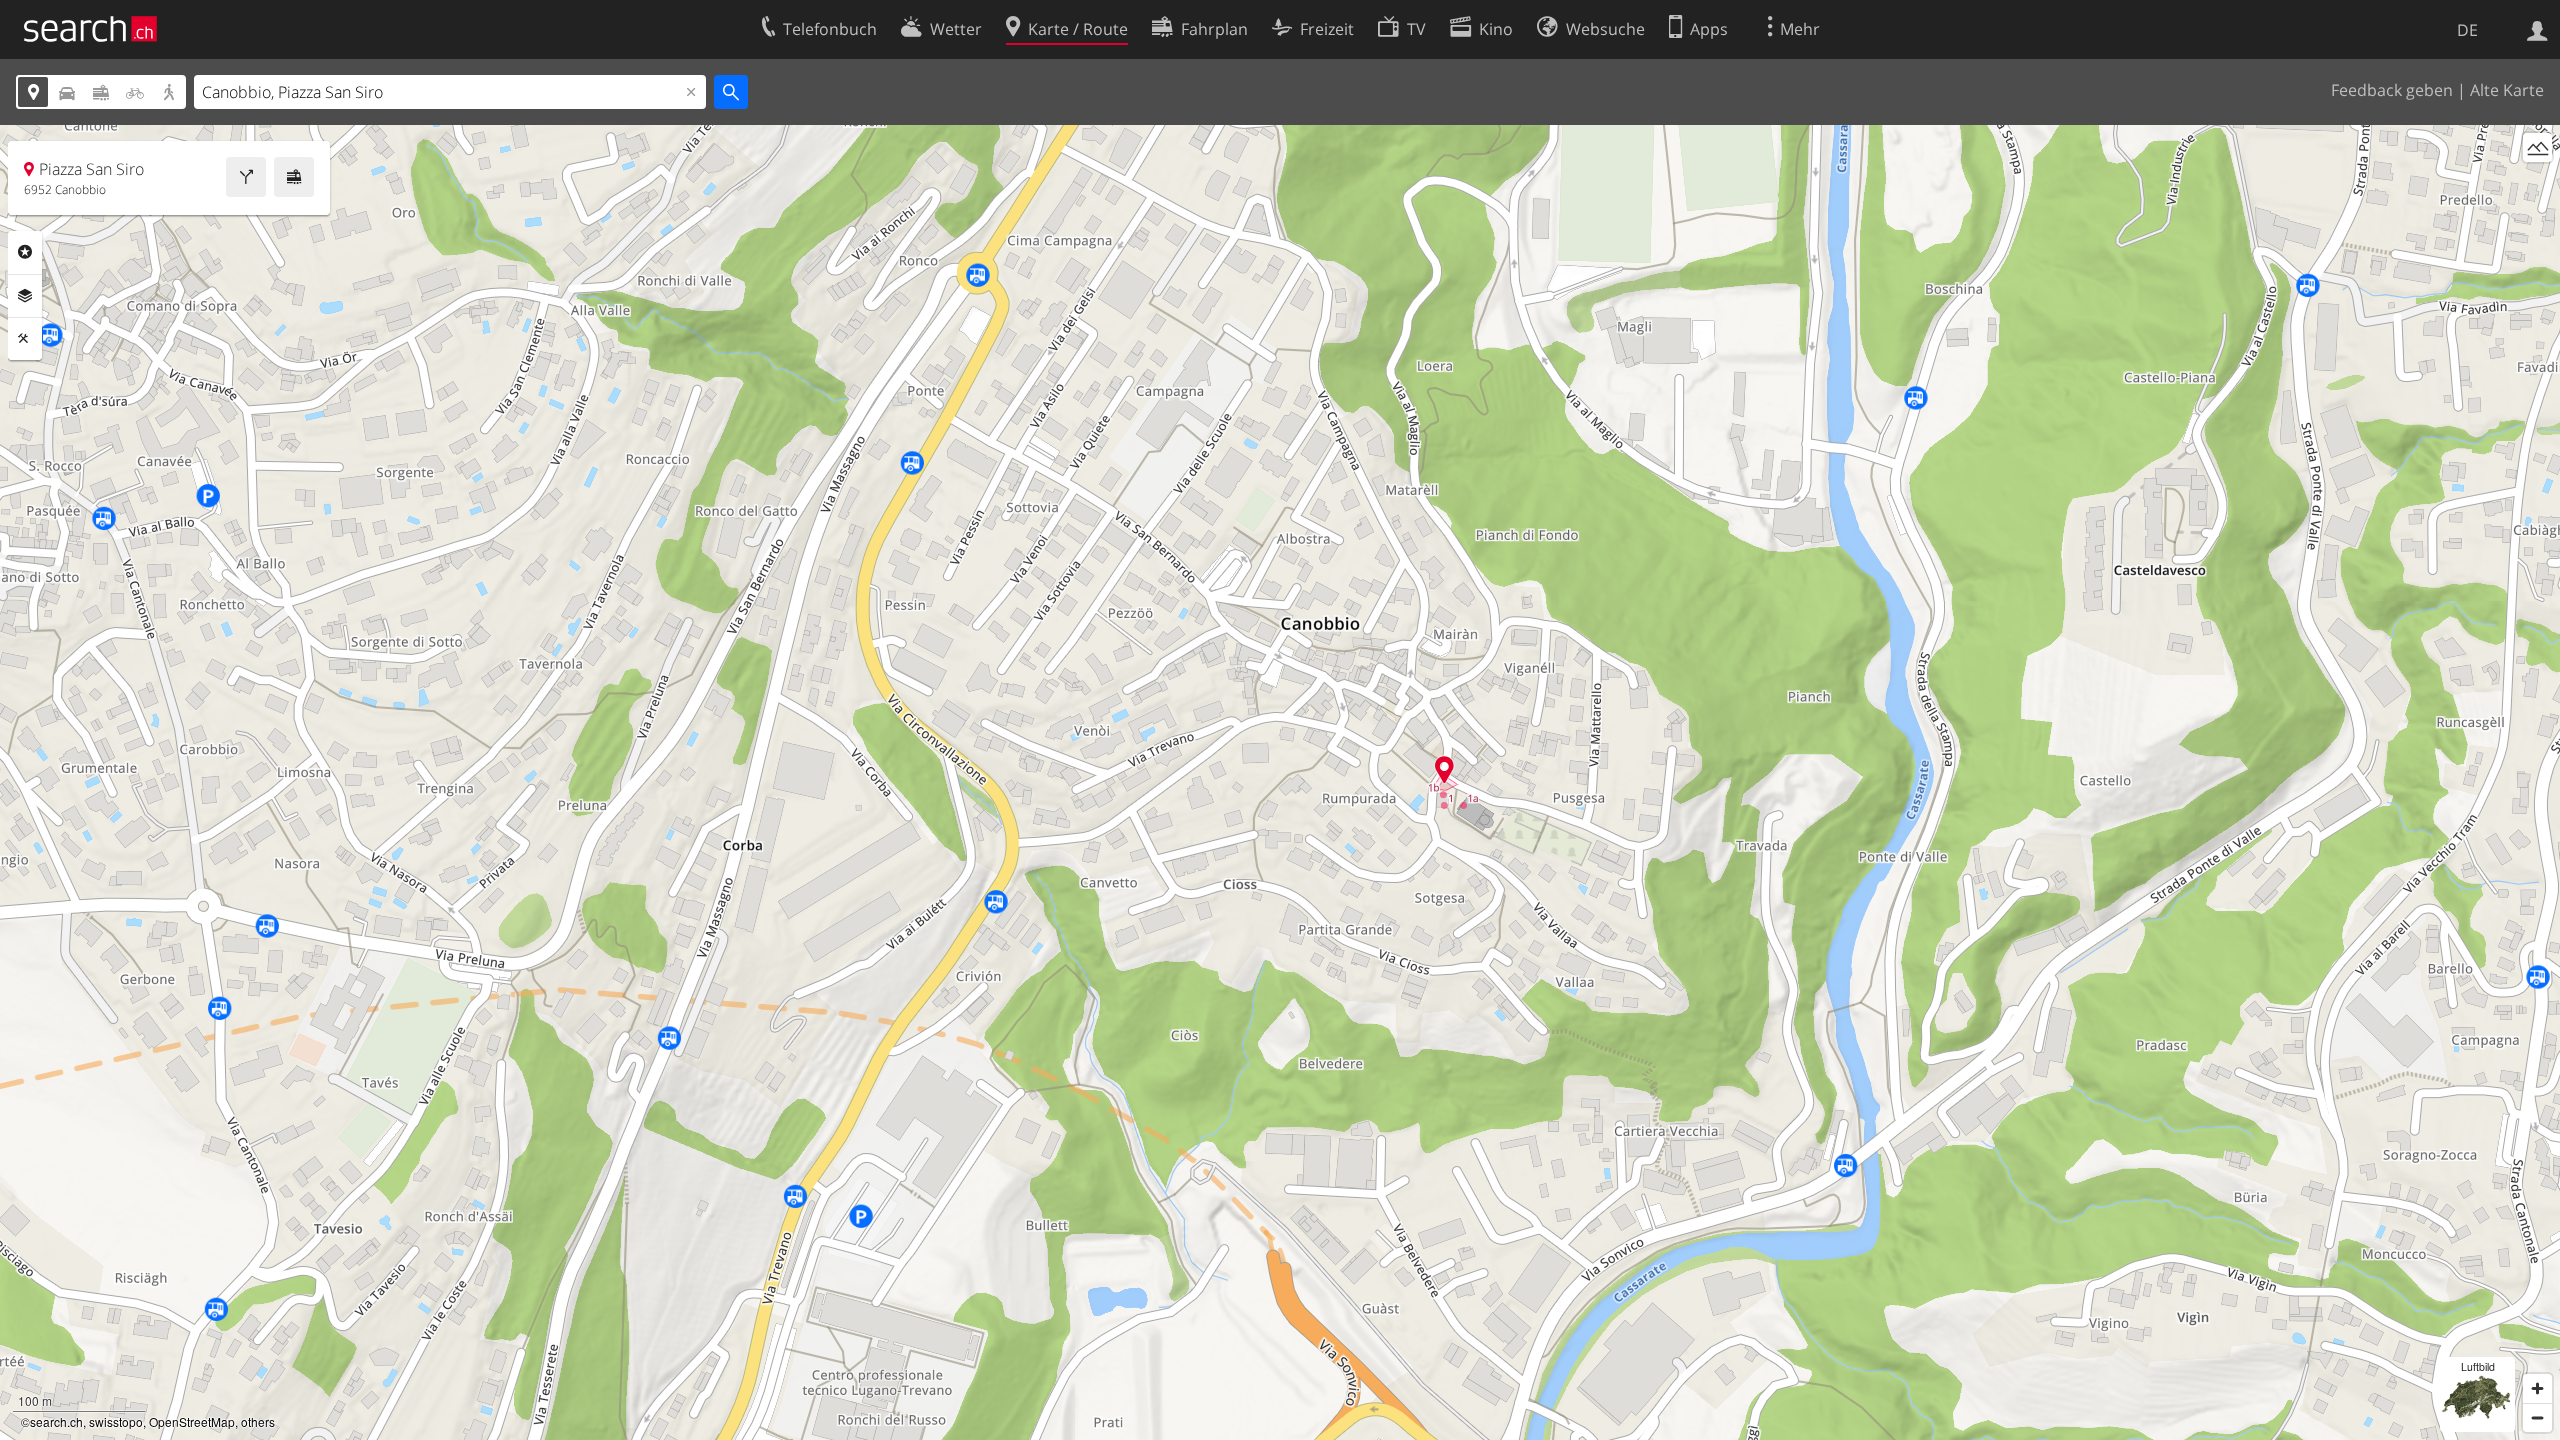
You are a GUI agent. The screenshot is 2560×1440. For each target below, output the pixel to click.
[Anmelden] (2537, 29)
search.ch (56, 1421)
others (258, 1421)
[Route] (246, 177)
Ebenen (25, 296)
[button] (1444, 769)
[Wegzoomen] (2537, 1417)
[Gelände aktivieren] (2537, 147)
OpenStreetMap (192, 1421)
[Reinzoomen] (2537, 1388)
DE (2467, 30)
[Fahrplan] (294, 177)
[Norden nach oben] (2537, 184)
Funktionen (25, 339)
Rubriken (25, 252)
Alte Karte (2507, 90)
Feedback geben (2392, 90)
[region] (1280, 782)
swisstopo (116, 1421)
